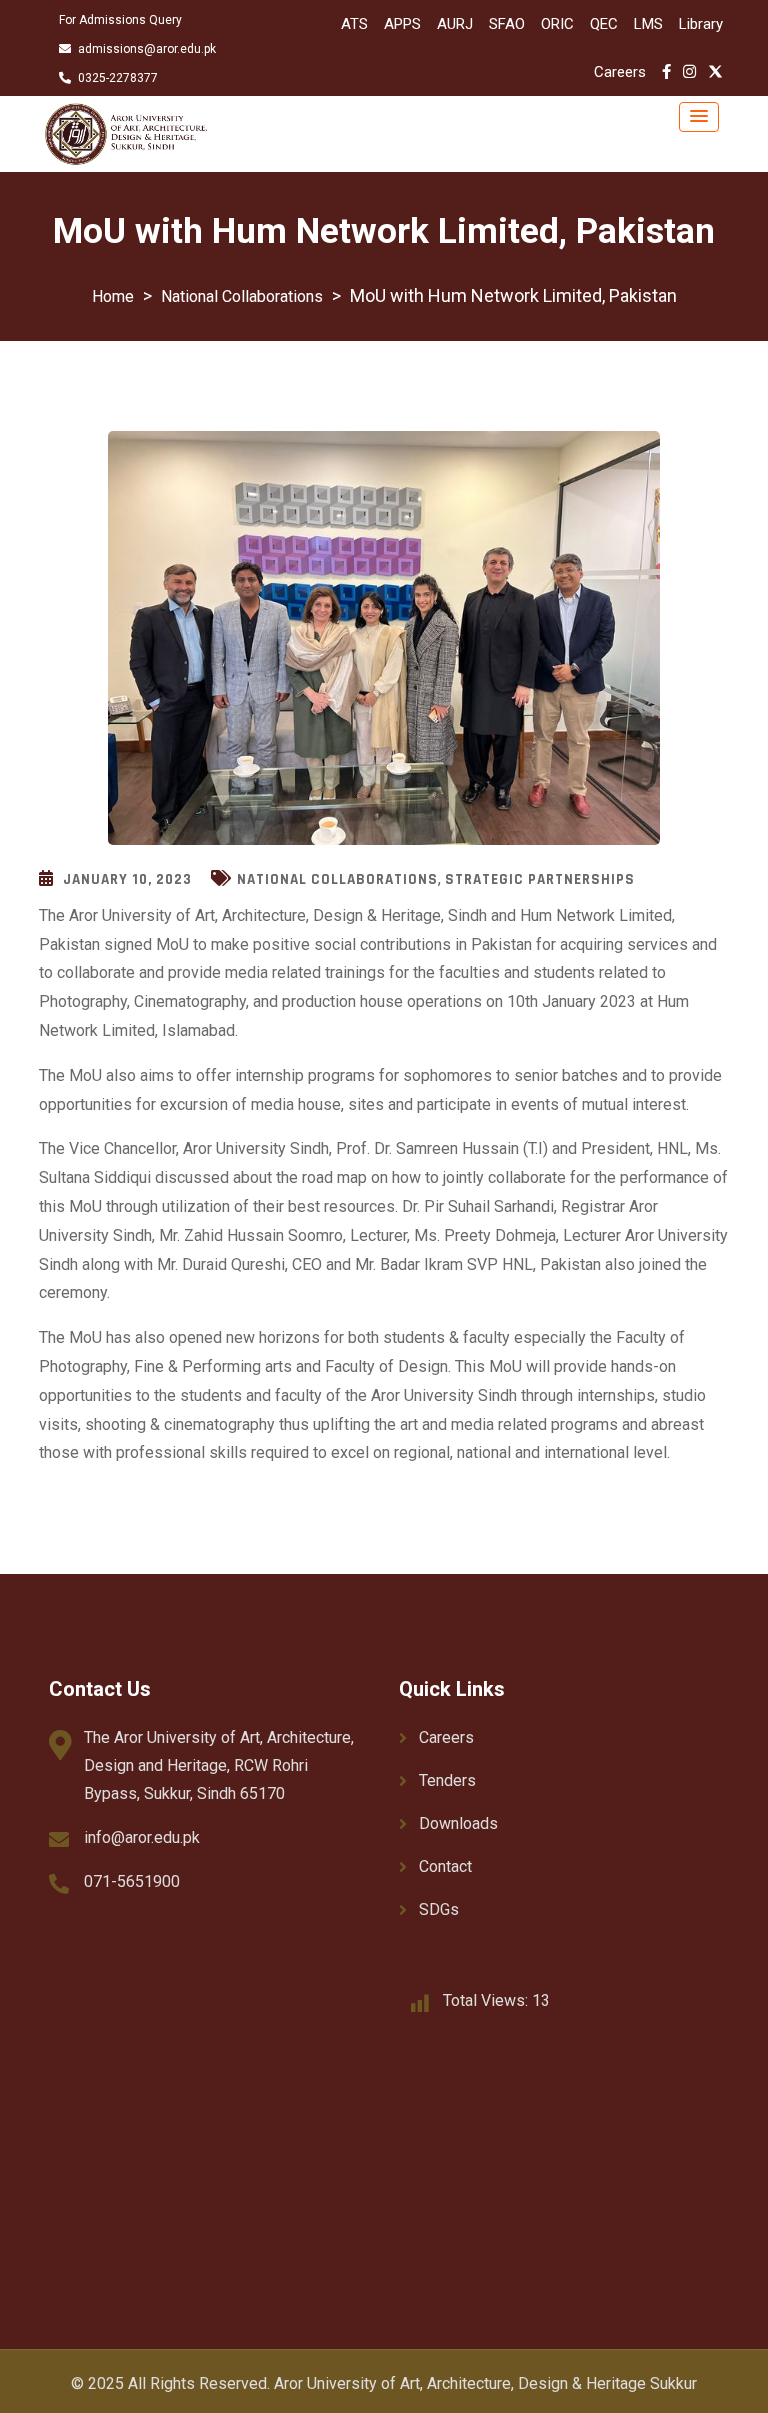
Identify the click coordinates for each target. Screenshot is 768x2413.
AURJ (455, 24)
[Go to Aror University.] (113, 296)
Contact (445, 1866)
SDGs (439, 1909)
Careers (620, 72)
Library (701, 24)
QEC (604, 24)
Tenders (447, 1780)
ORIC (557, 24)
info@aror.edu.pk (142, 1837)
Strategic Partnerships (540, 879)
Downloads (458, 1823)
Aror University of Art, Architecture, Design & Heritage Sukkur (485, 2383)
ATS (354, 24)
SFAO (507, 24)
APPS (402, 24)
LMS (648, 24)
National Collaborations (337, 879)
